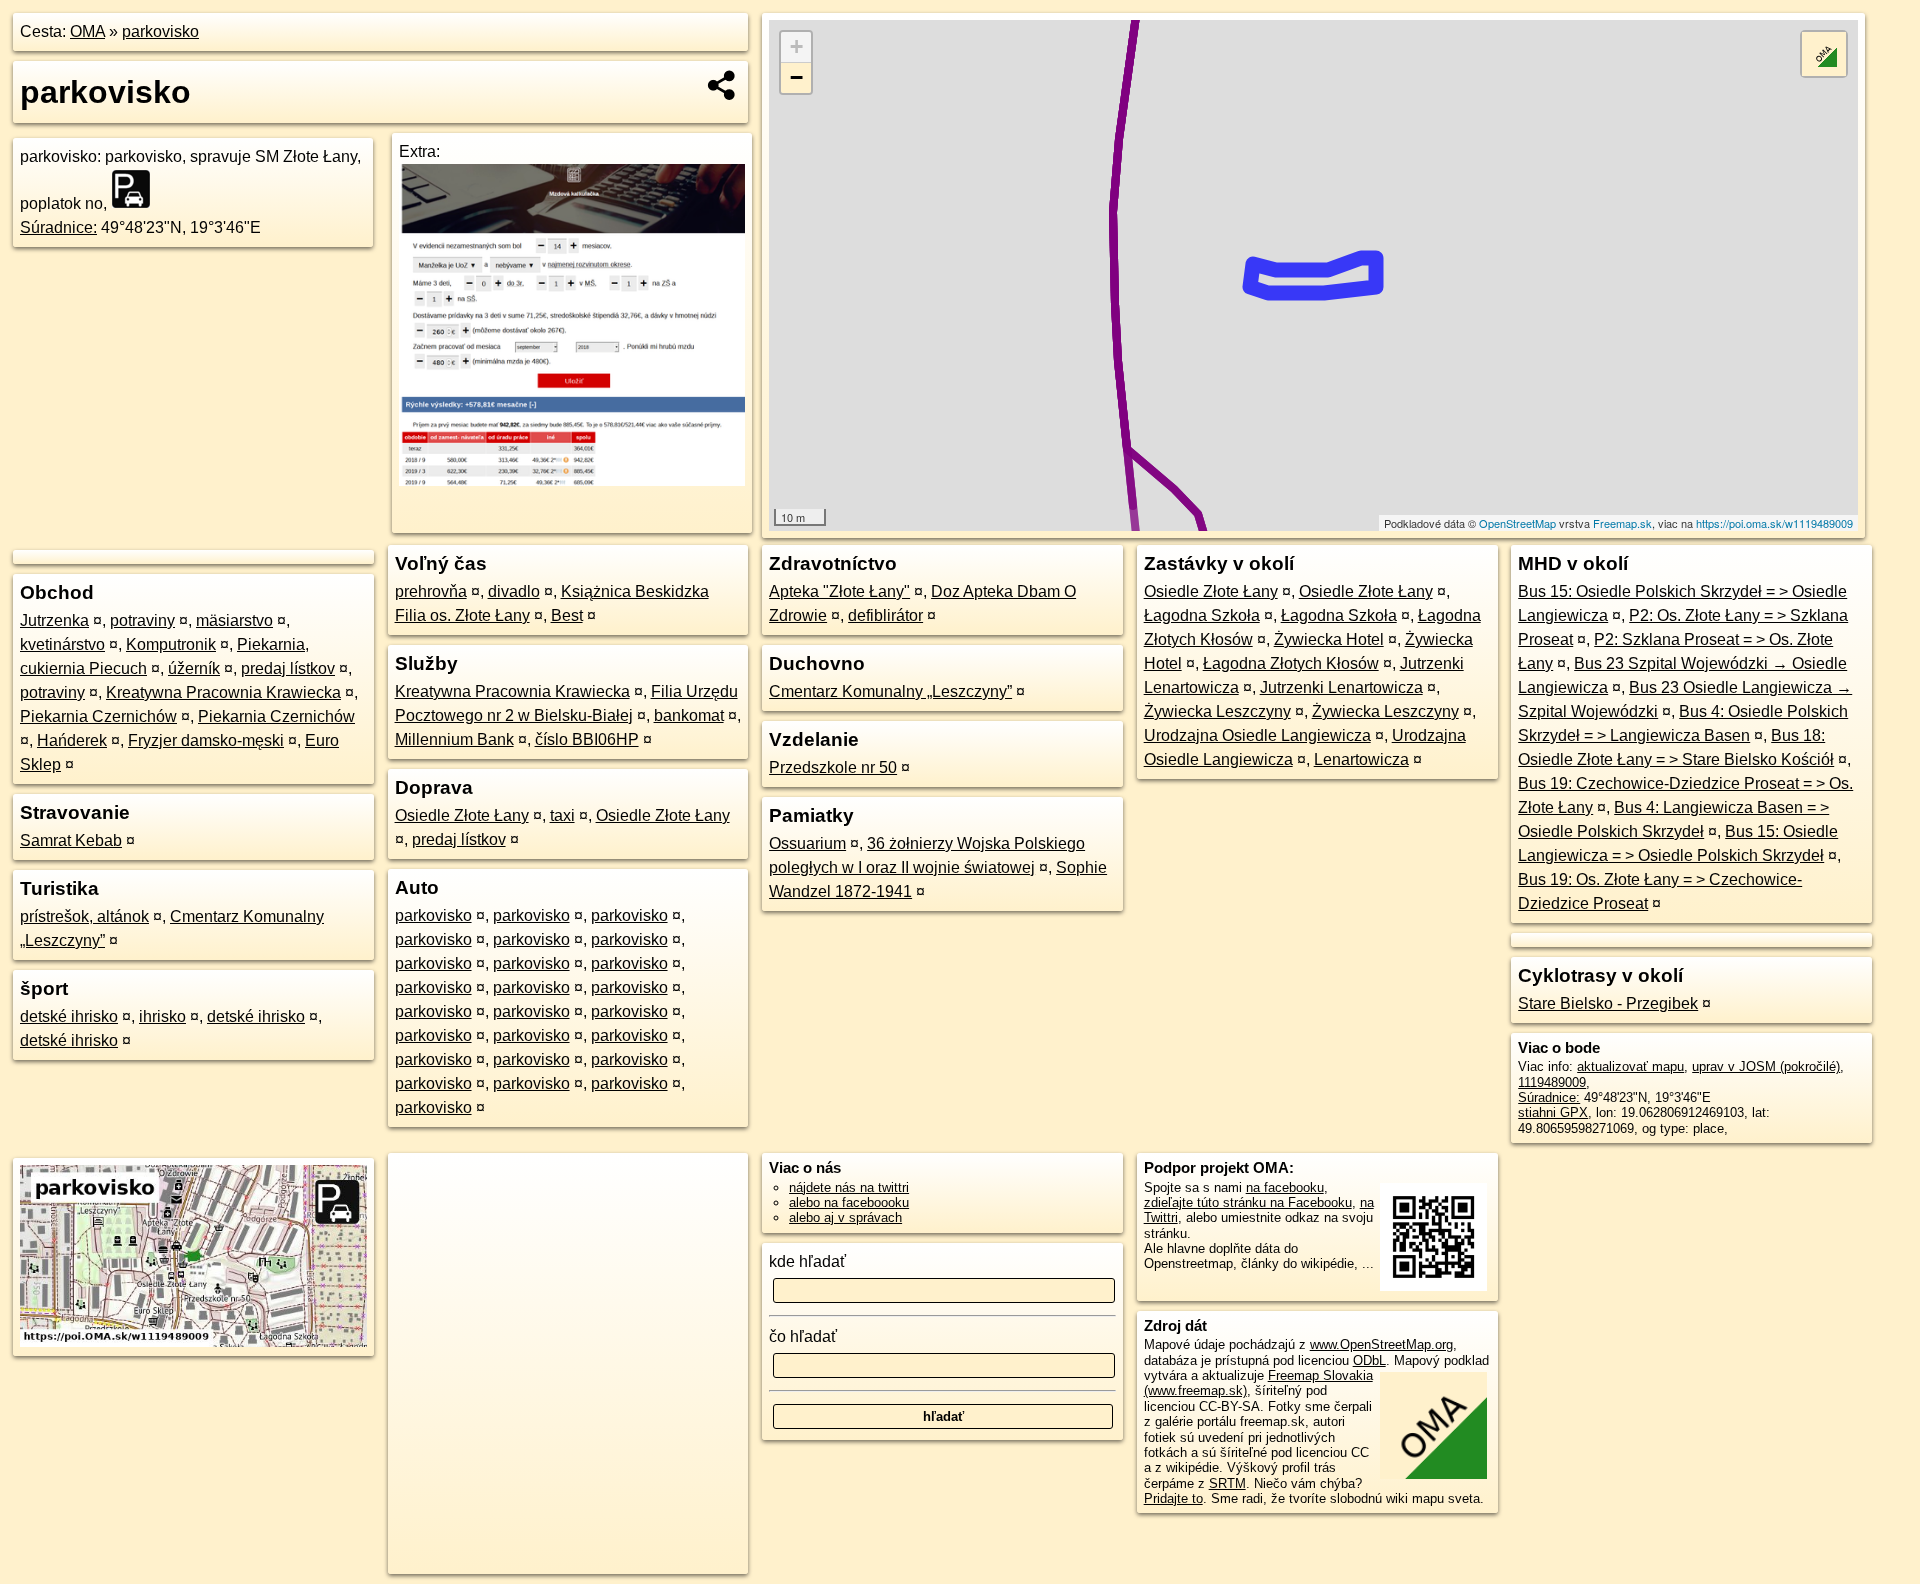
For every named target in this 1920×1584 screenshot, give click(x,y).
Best (567, 615)
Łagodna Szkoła (1202, 615)
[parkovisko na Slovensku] (137, 189)
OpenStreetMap (1517, 523)
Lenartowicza (1361, 759)
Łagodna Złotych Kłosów (1291, 663)
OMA (87, 31)
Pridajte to (1173, 1498)
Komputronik (171, 644)
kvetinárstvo (62, 644)
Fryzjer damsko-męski (206, 740)
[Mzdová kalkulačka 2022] (572, 480)
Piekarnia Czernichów (98, 716)
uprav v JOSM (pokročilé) (1766, 1066)
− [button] (796, 77)
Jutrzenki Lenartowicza (1341, 687)
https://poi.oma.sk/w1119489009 (1774, 523)
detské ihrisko (69, 1016)
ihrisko (162, 1016)
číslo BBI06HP (587, 739)
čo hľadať (803, 1336)
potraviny (142, 620)
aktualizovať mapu (1630, 1066)
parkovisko (160, 31)
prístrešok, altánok (84, 916)
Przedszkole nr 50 (833, 767)
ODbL (1369, 1360)
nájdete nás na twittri (849, 1187)
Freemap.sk (1622, 523)
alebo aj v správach (845, 1217)
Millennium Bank (454, 739)
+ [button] (796, 46)
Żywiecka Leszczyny (1217, 711)
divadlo (514, 591)
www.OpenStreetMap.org (1381, 1344)
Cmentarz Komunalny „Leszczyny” (890, 691)
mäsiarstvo (234, 620)
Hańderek (72, 740)
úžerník (194, 668)
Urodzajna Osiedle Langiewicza (1257, 735)
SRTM (1227, 1483)
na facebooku (1285, 1187)
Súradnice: (58, 227)
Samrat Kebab (71, 840)
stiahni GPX (1553, 1112)
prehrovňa (431, 591)
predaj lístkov (288, 668)
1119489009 (1552, 1082)
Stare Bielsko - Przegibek (1608, 1003)
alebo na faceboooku (849, 1202)
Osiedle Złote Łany (462, 815)
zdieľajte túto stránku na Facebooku (1248, 1202)
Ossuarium (807, 843)
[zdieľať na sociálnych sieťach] (722, 85)
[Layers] (1824, 54)
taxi (562, 815)
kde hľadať (807, 1261)
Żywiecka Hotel (1329, 639)
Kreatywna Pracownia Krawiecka (223, 692)
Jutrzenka (54, 620)
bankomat (689, 715)
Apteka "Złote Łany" (839, 591)
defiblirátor (885, 615)
